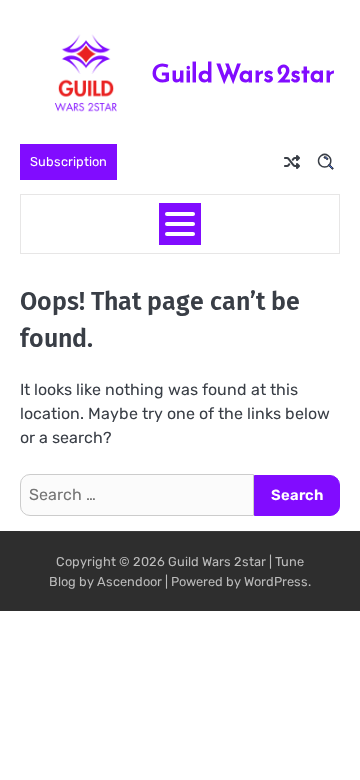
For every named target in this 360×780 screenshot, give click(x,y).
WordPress (276, 581)
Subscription (68, 161)
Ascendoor (129, 581)
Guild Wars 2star (243, 73)
